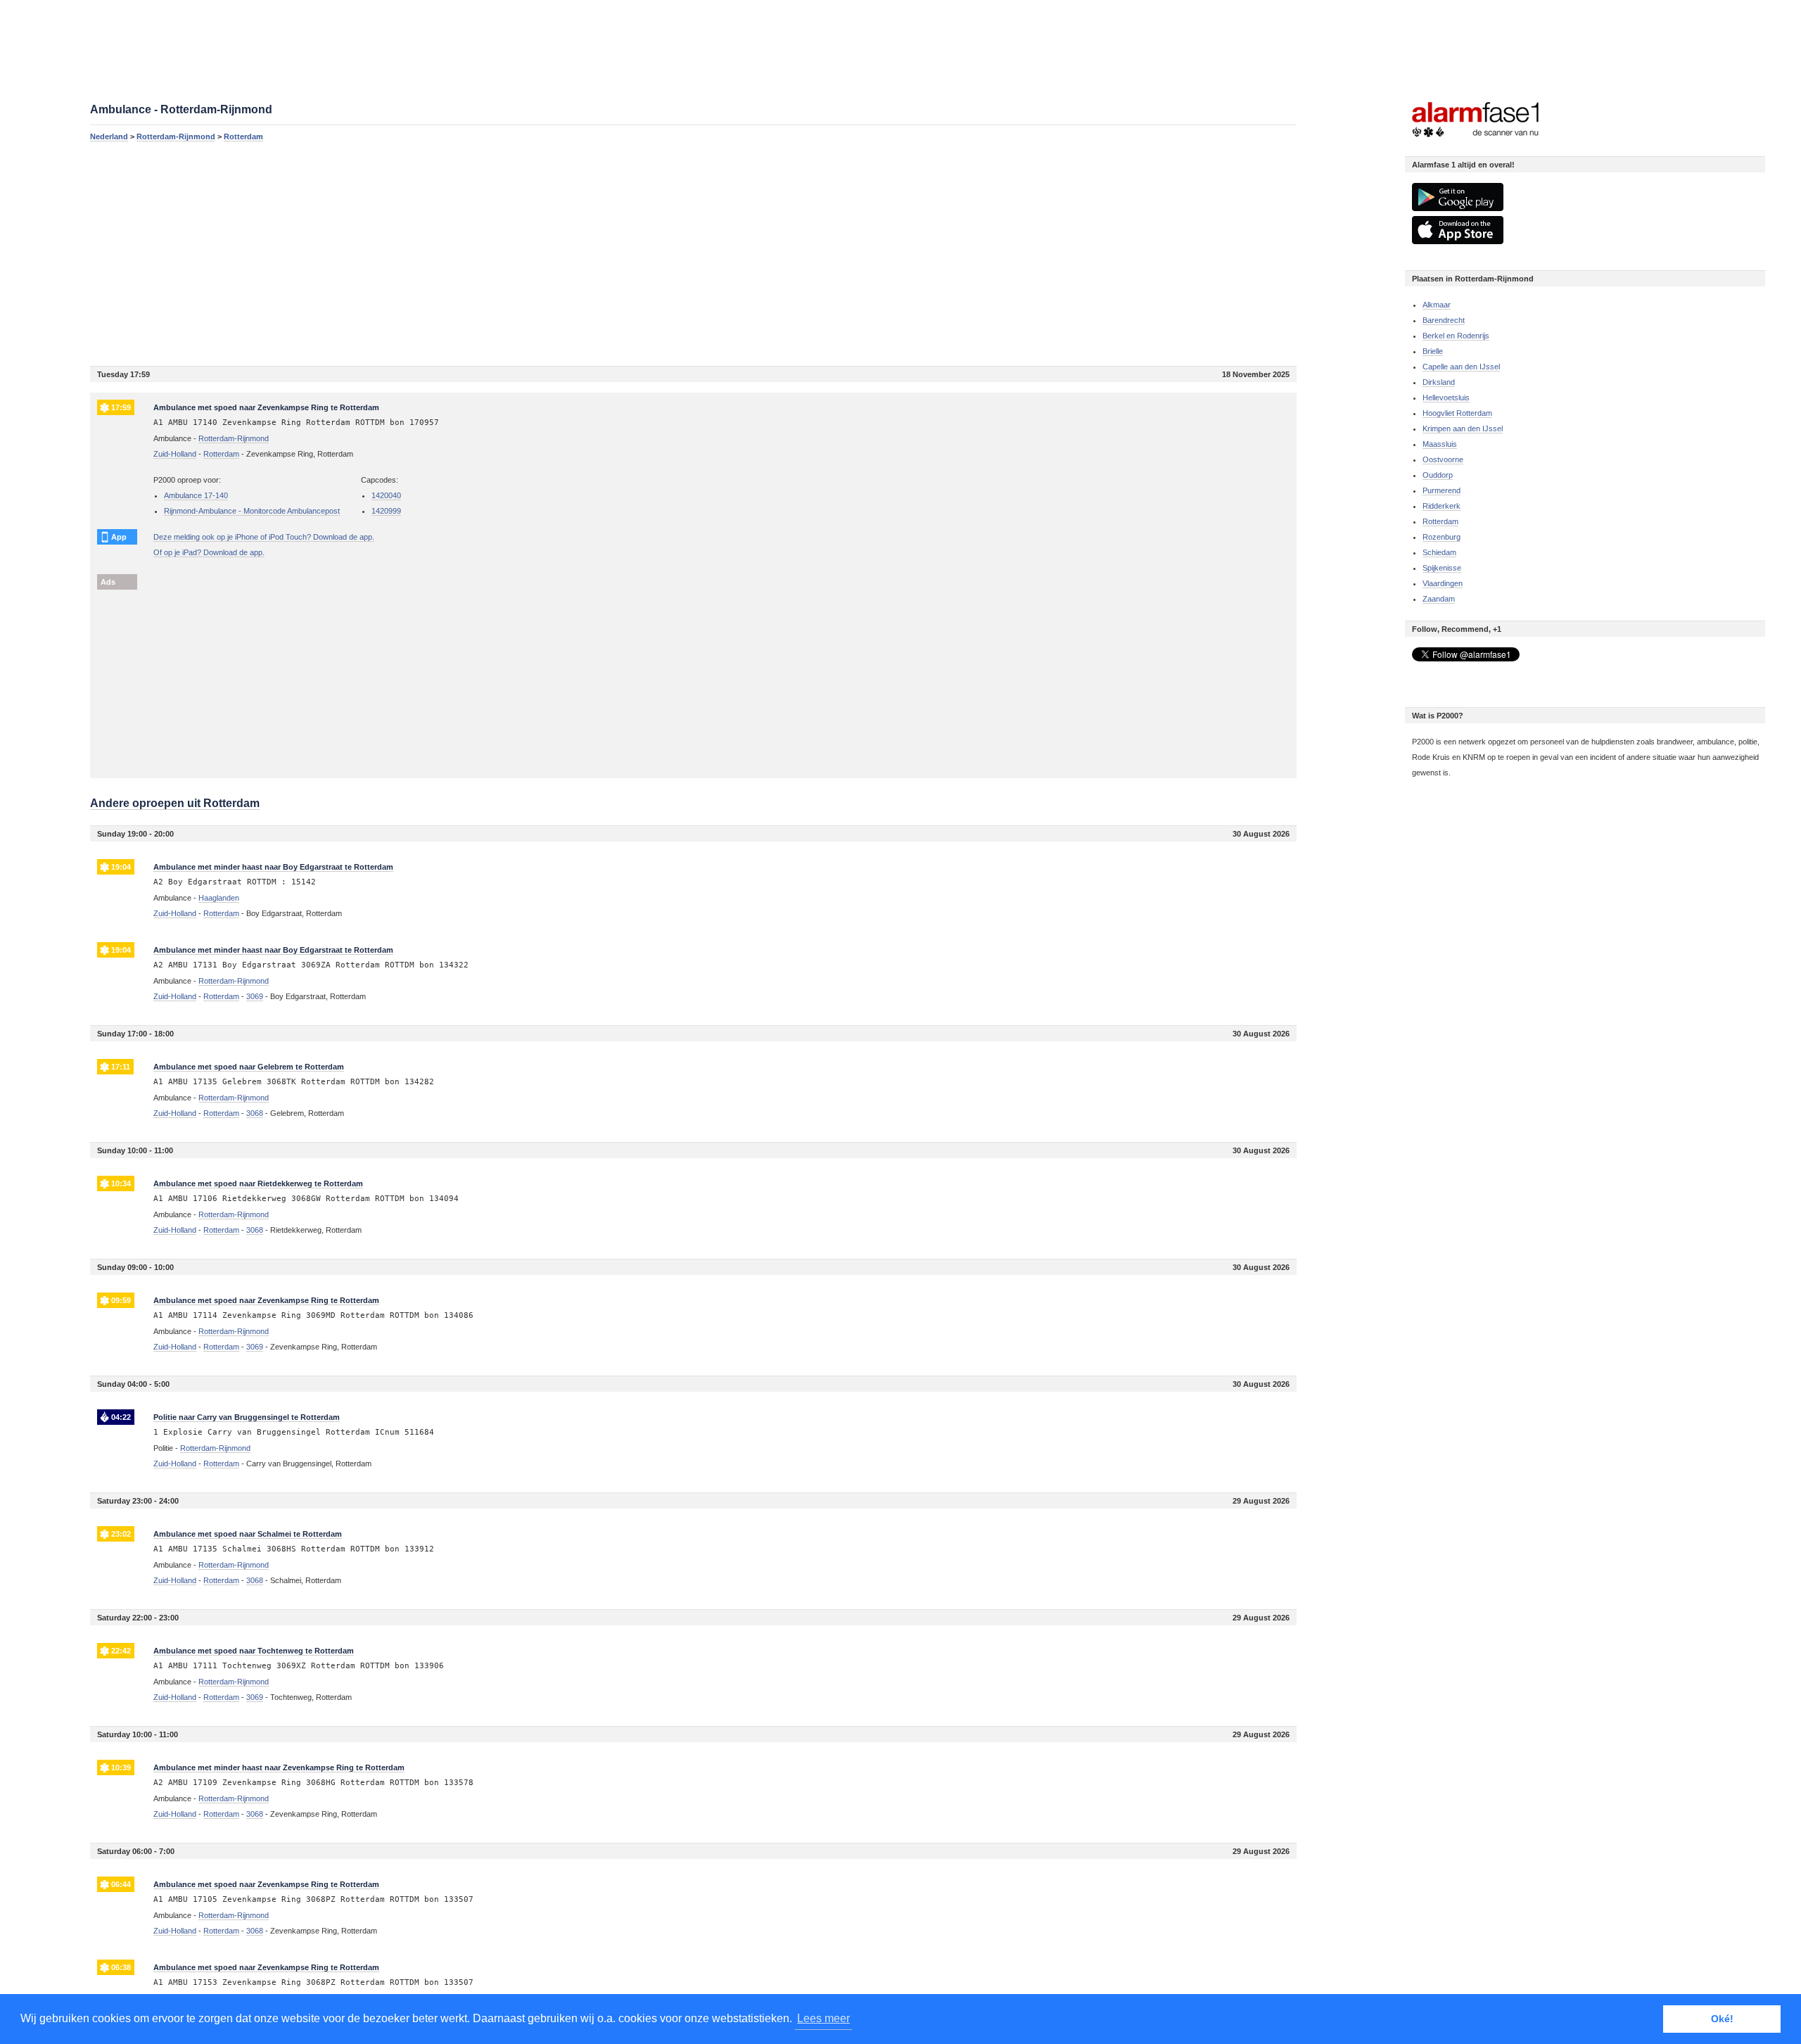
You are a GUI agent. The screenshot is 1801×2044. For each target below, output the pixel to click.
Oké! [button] (1722, 2019)
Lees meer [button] (823, 2018)
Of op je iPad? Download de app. (209, 552)
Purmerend (1442, 490)
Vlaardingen (1443, 583)
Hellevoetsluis (1446, 398)
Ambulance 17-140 (196, 495)
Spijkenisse (1442, 568)
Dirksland (1439, 382)
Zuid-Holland (175, 454)
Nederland (109, 137)
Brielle (1433, 351)
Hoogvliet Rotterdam (1457, 413)
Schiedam (1439, 552)
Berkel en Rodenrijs (1456, 336)
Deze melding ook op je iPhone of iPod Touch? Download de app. (264, 537)
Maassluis (1440, 444)
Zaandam (1439, 599)
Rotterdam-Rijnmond (176, 137)
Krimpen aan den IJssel (1463, 429)
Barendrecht (1444, 320)
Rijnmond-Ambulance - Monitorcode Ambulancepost (252, 511)
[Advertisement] (512, 253)
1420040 (386, 495)
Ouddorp (1438, 475)
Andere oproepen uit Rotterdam (175, 803)
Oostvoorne (1443, 459)
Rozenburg (1442, 537)
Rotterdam (243, 137)
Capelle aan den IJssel (1461, 367)
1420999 (386, 511)
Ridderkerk (1442, 506)
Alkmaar (1437, 305)
